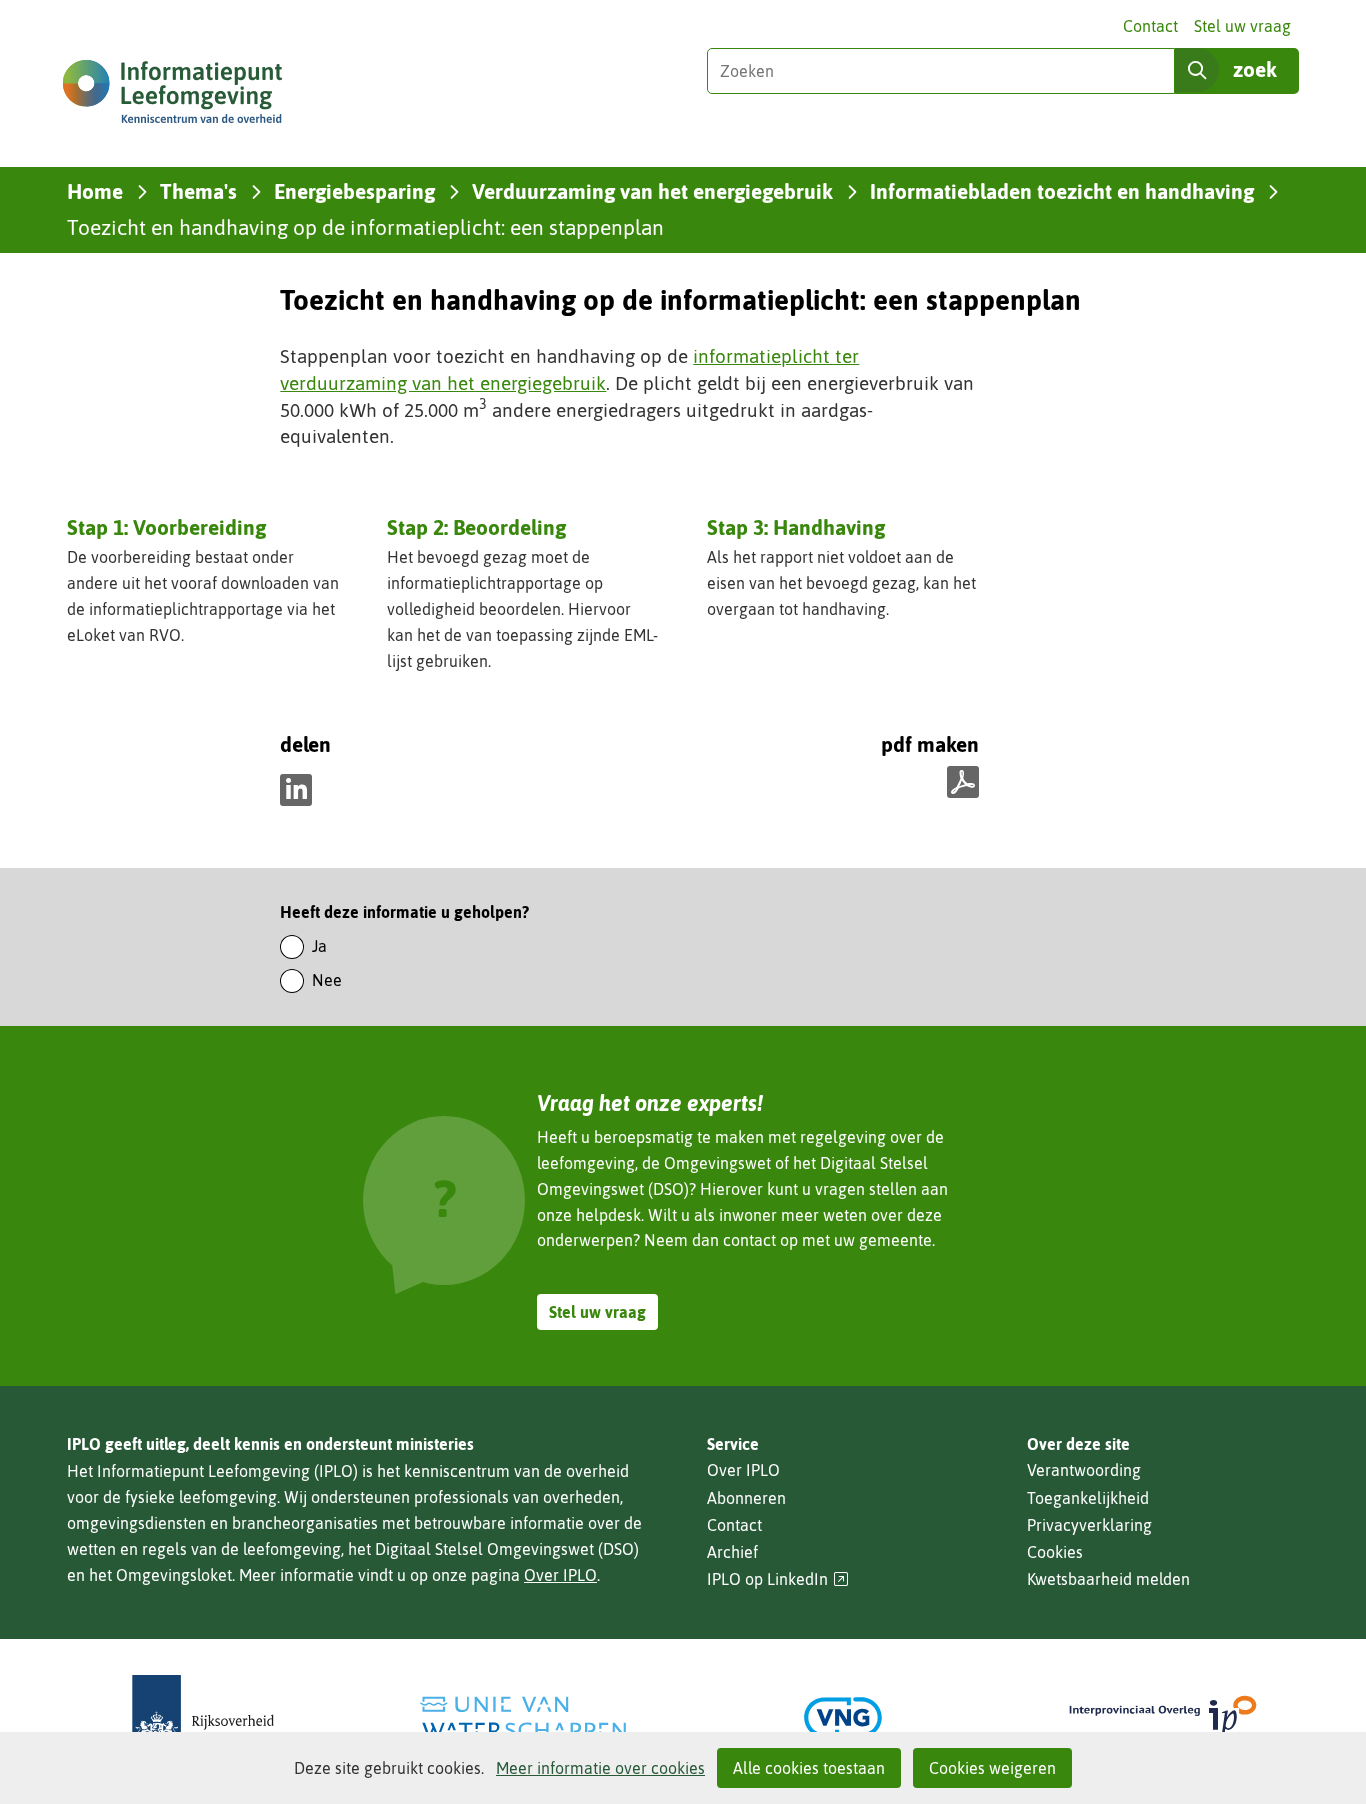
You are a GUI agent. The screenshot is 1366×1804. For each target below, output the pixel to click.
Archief (732, 1552)
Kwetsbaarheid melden (1108, 1579)
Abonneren (746, 1498)
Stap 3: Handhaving (796, 527)
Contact (1150, 26)
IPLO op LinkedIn (778, 1579)
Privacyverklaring (1089, 1525)
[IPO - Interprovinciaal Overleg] (1163, 1717)
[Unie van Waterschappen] (523, 1717)
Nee (327, 980)
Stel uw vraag (1242, 26)
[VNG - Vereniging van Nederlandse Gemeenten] (843, 1717)
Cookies (1055, 1552)
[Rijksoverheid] (203, 1717)
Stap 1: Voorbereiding (166, 527)
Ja (319, 946)
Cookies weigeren (992, 1768)
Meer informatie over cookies (600, 1768)
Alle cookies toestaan (809, 1768)
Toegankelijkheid (1088, 1498)
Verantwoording (1084, 1470)
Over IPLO (560, 1575)
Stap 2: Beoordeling (476, 527)
